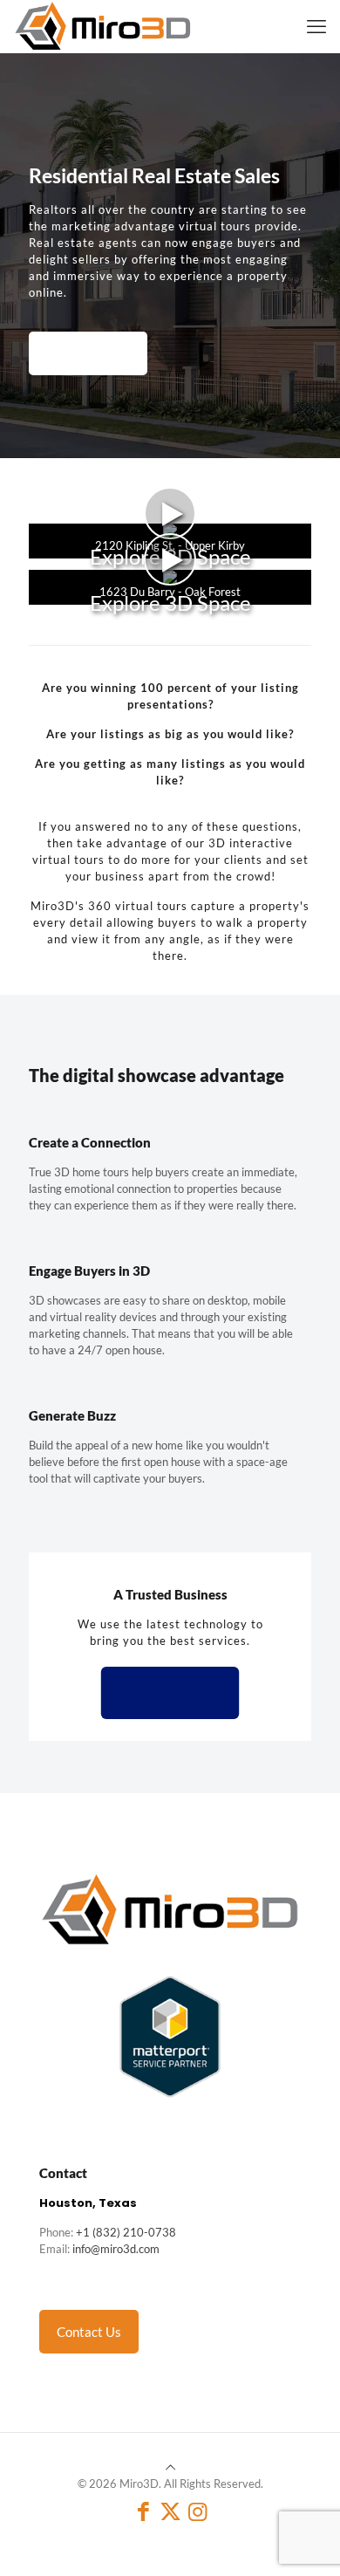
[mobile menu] (316, 26)
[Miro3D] (103, 26)
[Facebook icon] (143, 2511)
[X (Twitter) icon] (170, 2511)
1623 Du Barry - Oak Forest (170, 592)
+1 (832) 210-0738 (126, 2232)
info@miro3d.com (116, 2249)
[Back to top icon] (170, 2467)
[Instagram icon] (197, 2511)
